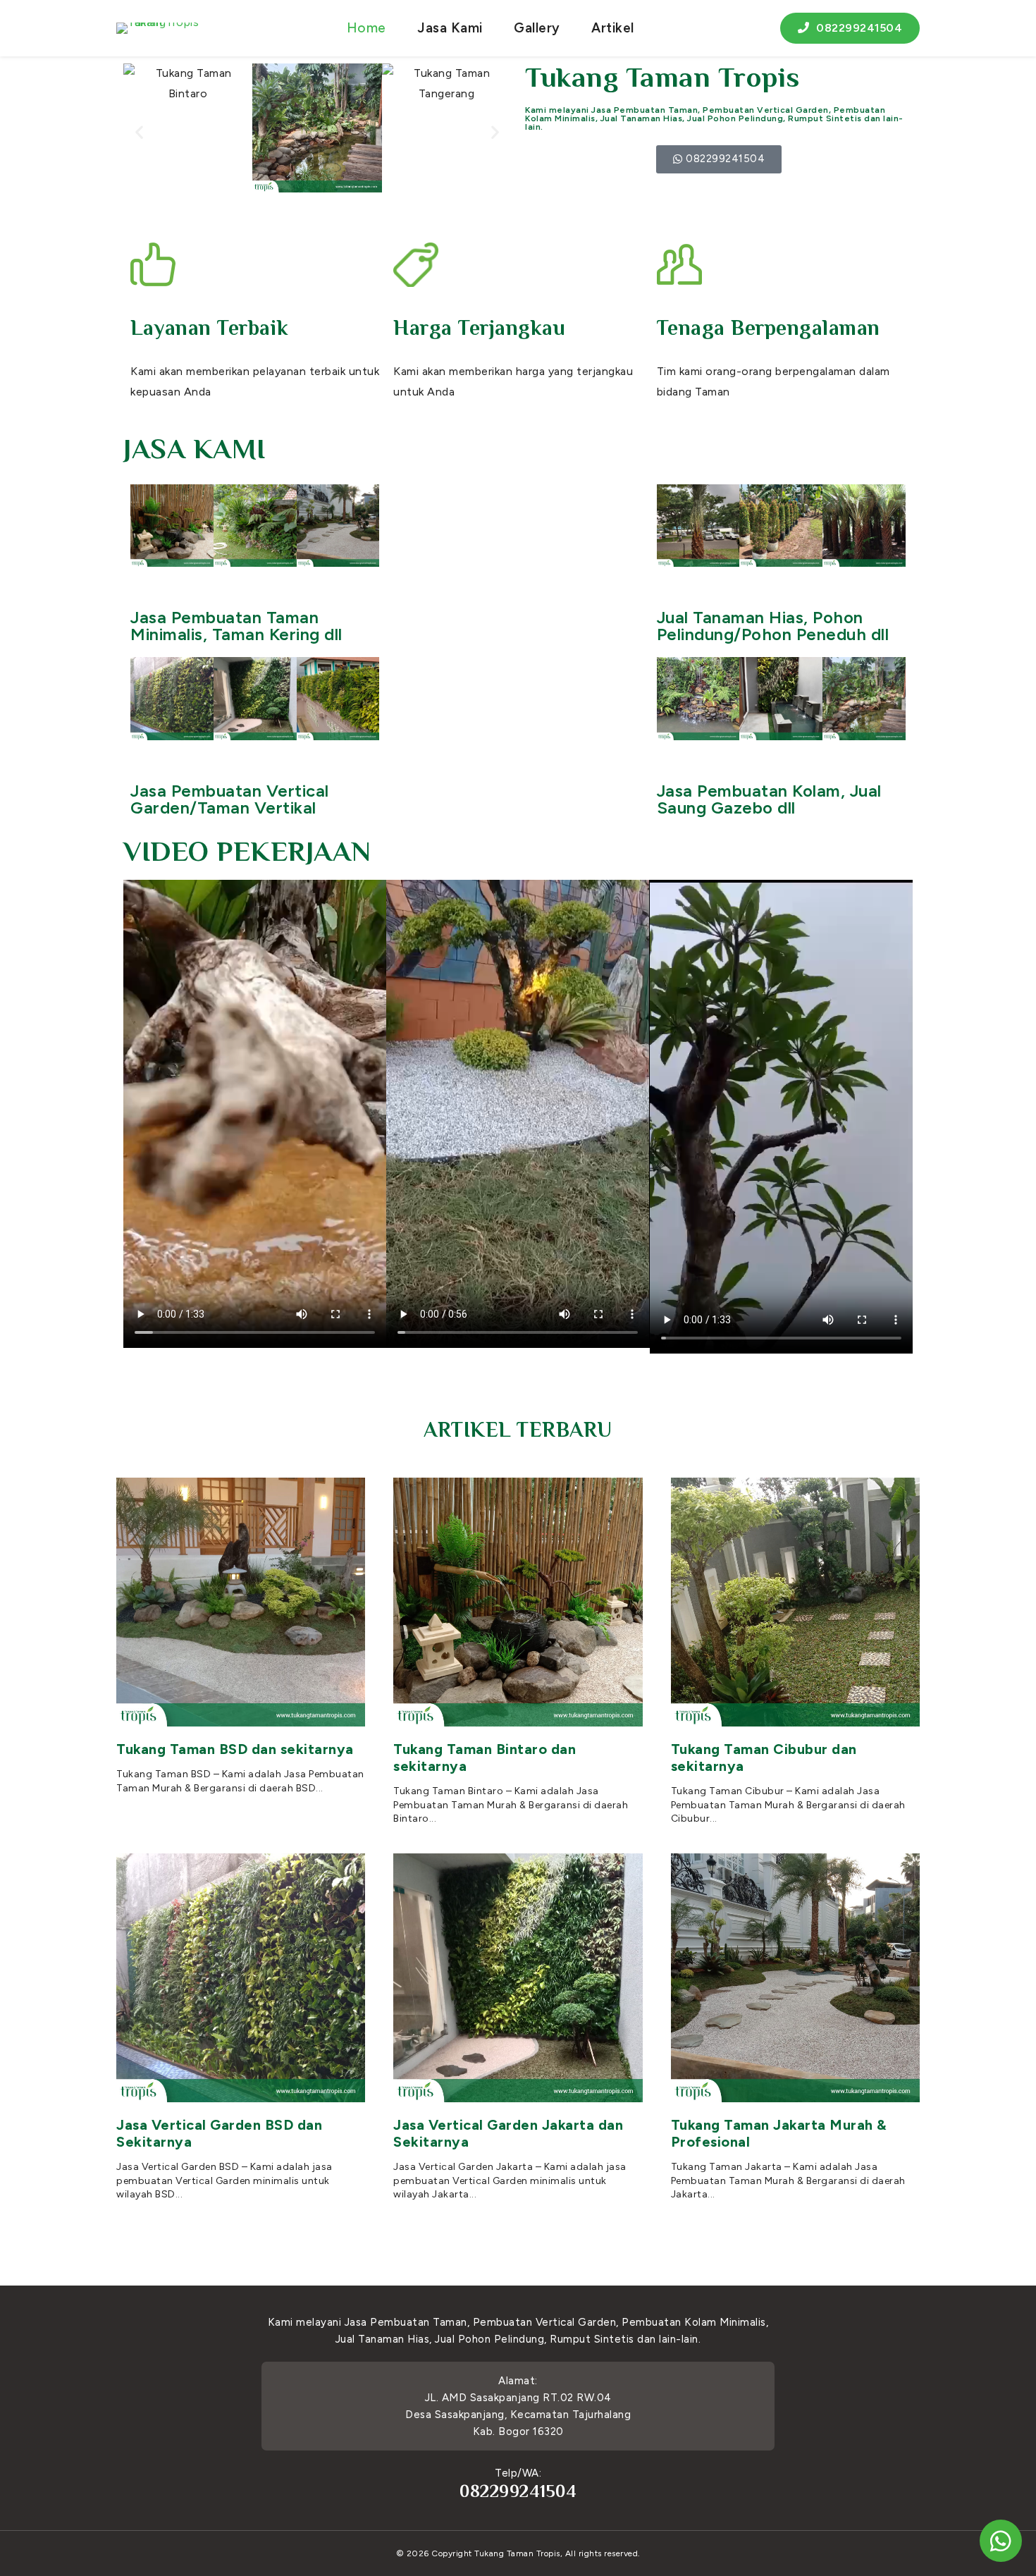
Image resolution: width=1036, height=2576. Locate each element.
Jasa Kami (450, 28)
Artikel (613, 28)
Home (366, 28)
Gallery (537, 28)
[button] (140, 131)
